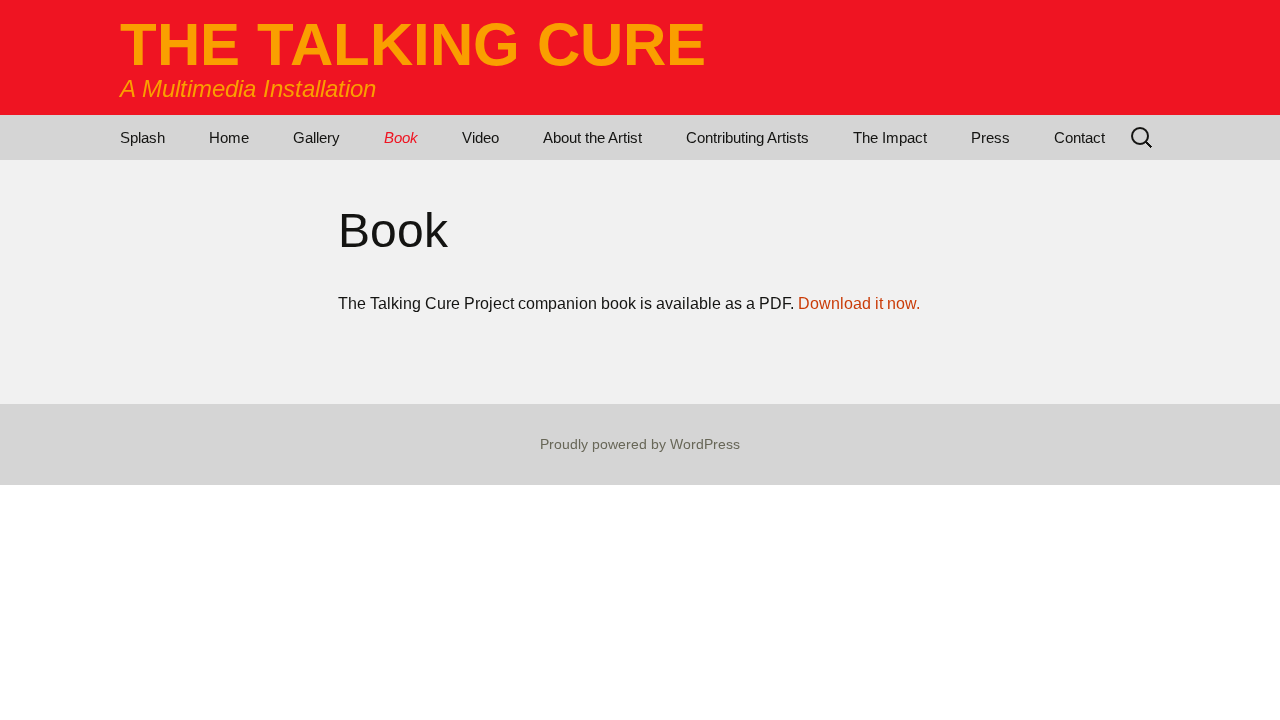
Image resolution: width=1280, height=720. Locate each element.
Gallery (316, 137)
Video (480, 137)
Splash (142, 137)
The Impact (890, 137)
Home (229, 137)
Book (401, 137)
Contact (1079, 137)
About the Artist (592, 137)
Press (990, 137)
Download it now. (859, 303)
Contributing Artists (747, 137)
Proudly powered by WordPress (640, 444)
